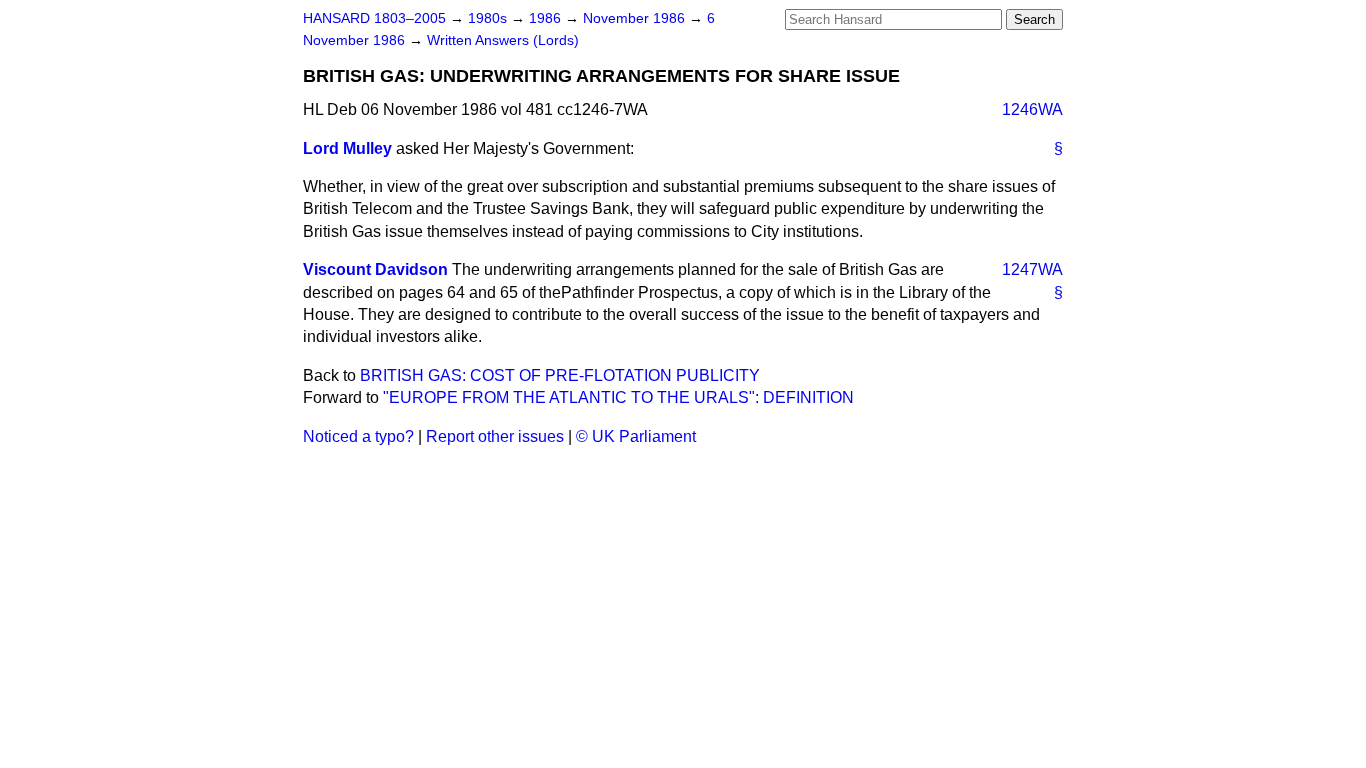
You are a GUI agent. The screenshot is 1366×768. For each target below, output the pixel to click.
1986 (547, 18)
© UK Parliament (636, 436)
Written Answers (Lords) (503, 40)
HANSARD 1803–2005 (374, 18)
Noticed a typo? (358, 436)
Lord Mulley (347, 148)
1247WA (1032, 269)
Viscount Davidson (375, 269)
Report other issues (495, 436)
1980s (489, 18)
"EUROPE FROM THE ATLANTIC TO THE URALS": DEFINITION (618, 397)
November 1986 (636, 18)
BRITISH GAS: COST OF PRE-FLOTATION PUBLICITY (560, 375)
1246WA (1032, 109)
